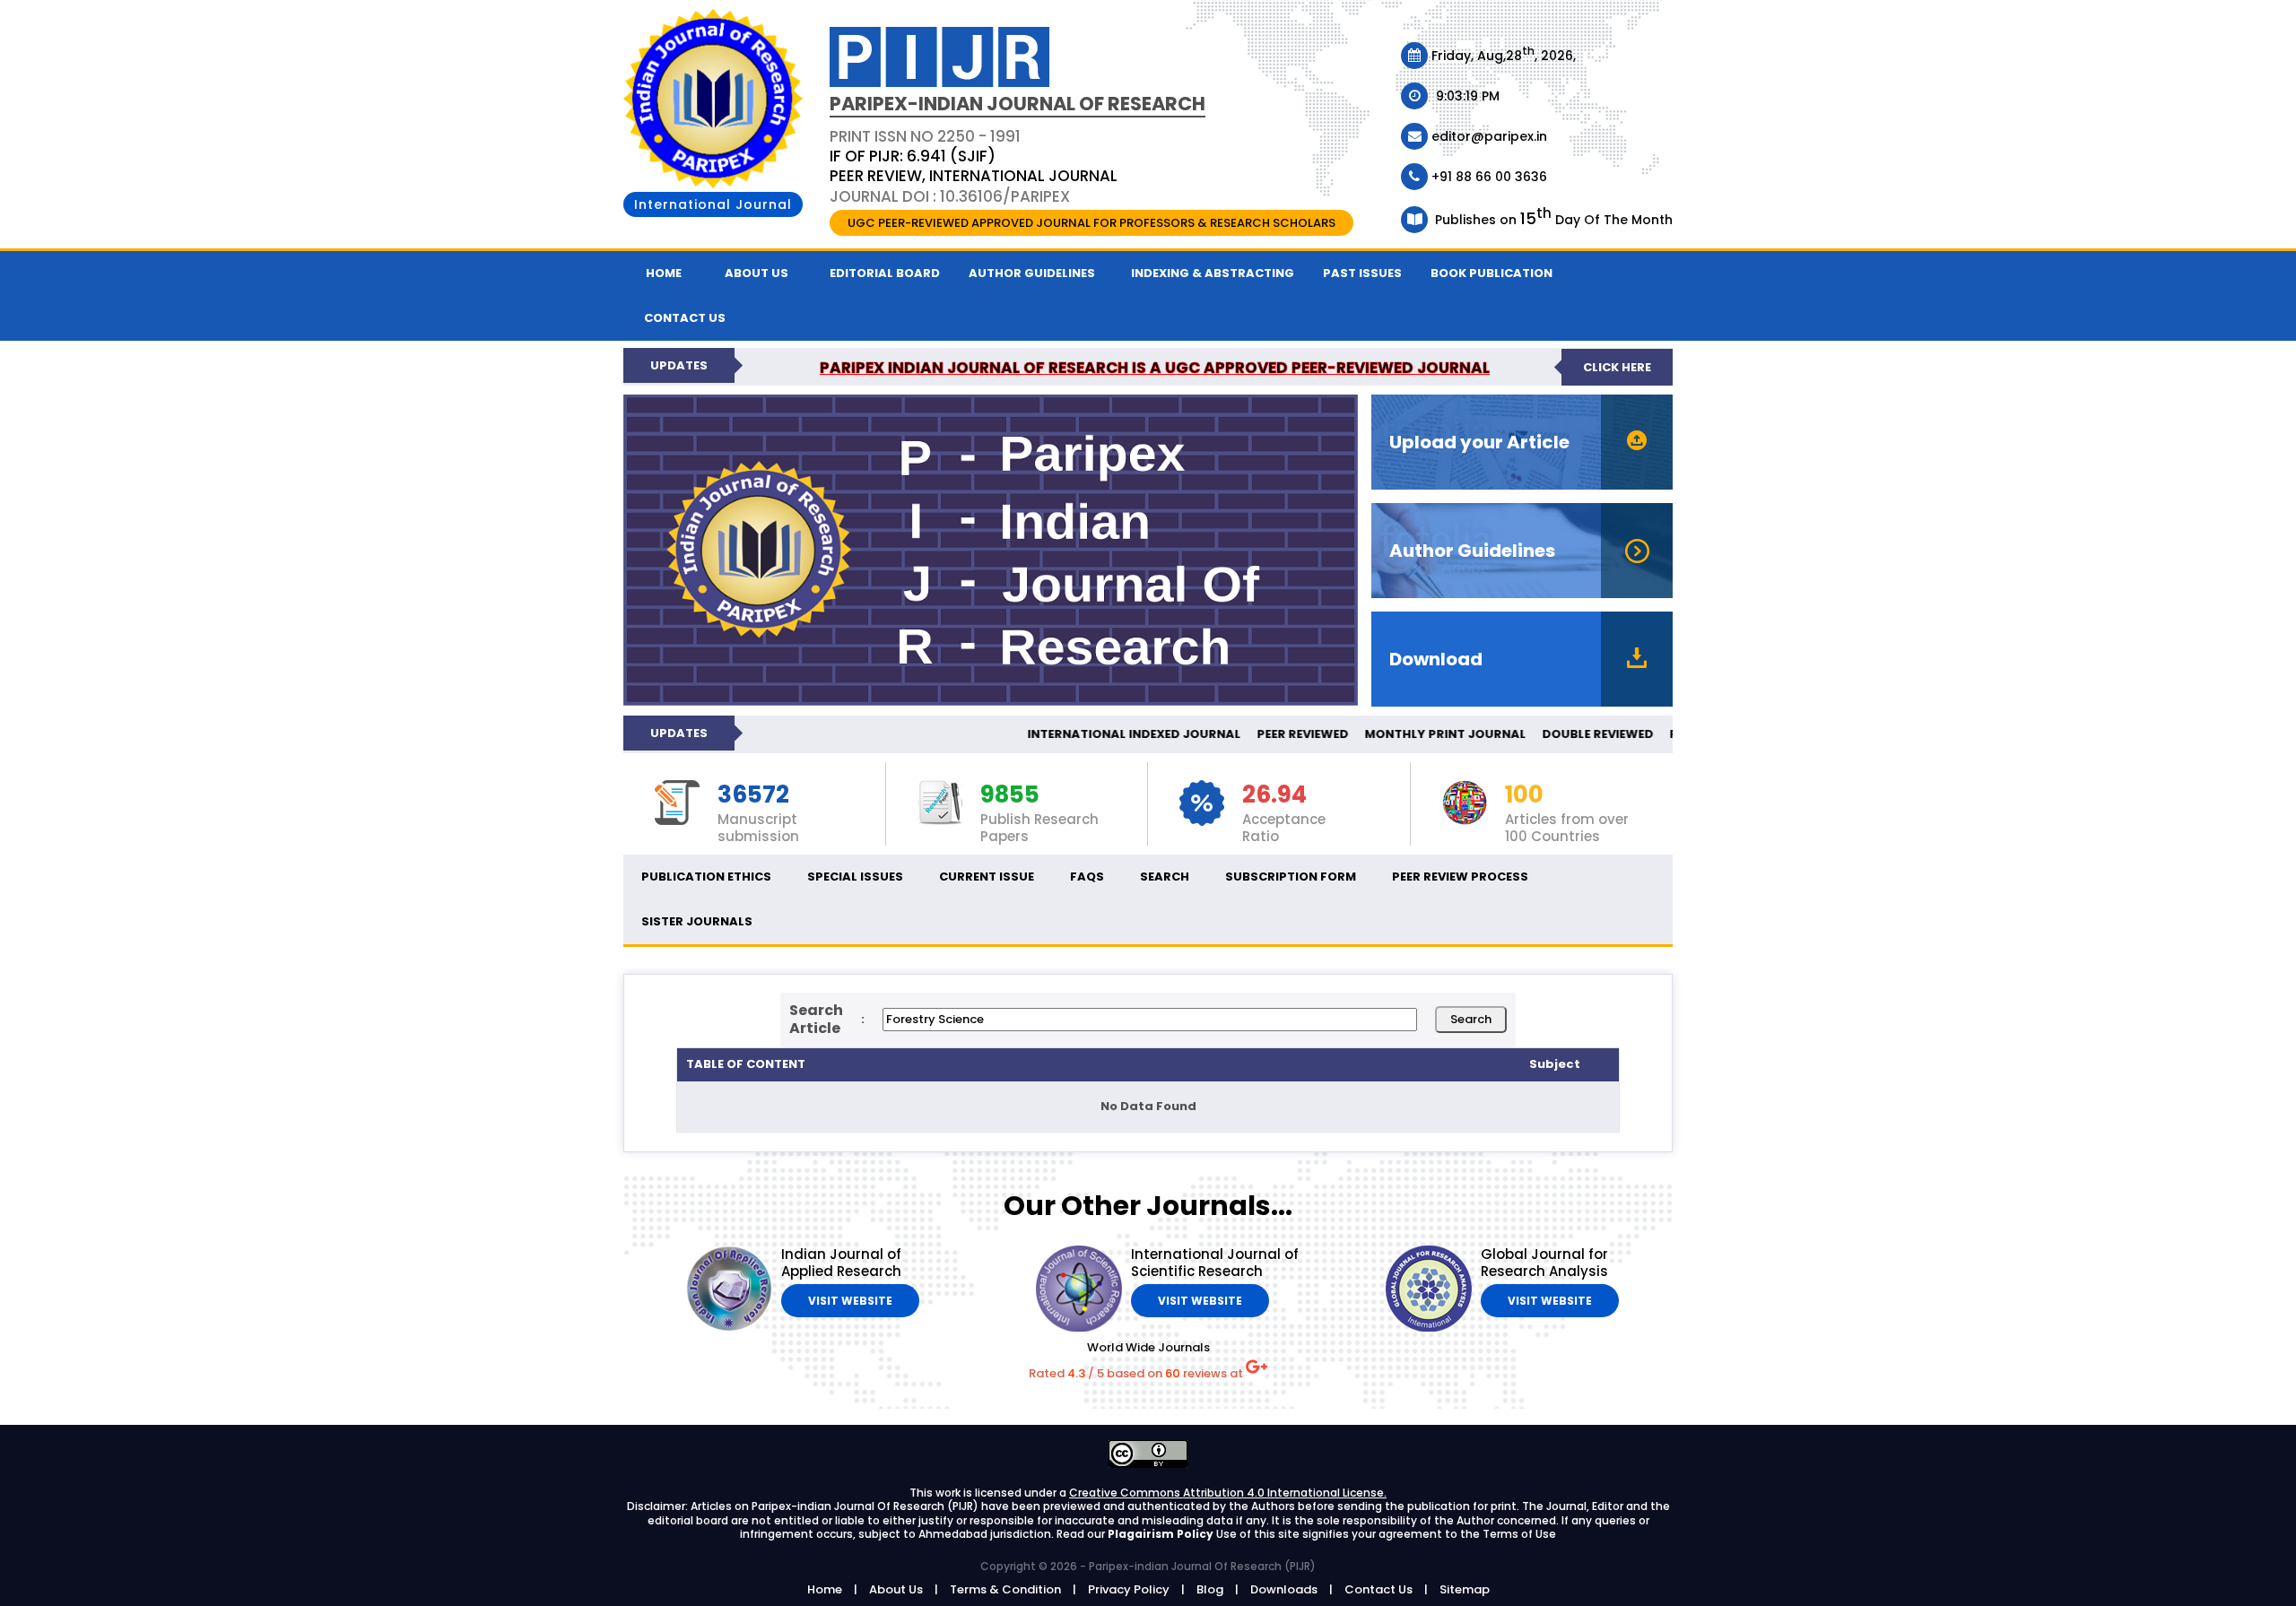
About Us (757, 273)
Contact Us (1378, 1589)
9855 (1010, 795)
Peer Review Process (1460, 877)
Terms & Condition (1005, 1589)
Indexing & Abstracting (1213, 273)
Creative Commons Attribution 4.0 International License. (1228, 1493)
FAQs (1087, 877)
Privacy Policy (1129, 1589)
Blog (1210, 1589)
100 (1524, 795)
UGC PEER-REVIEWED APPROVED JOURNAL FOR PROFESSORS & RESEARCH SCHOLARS (1091, 223)
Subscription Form (1291, 877)
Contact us (685, 318)
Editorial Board (885, 273)
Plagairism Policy (1162, 1534)
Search (1165, 877)
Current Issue (987, 877)
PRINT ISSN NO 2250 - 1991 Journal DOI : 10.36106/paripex (974, 166)
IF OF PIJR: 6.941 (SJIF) (913, 156)
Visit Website (850, 1301)
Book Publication (1492, 273)
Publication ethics (706, 877)
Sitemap (1465, 1589)
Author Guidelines (1032, 273)
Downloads (1284, 1589)
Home (664, 273)
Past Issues (1362, 273)
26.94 (1274, 795)
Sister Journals (697, 921)
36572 (753, 795)
